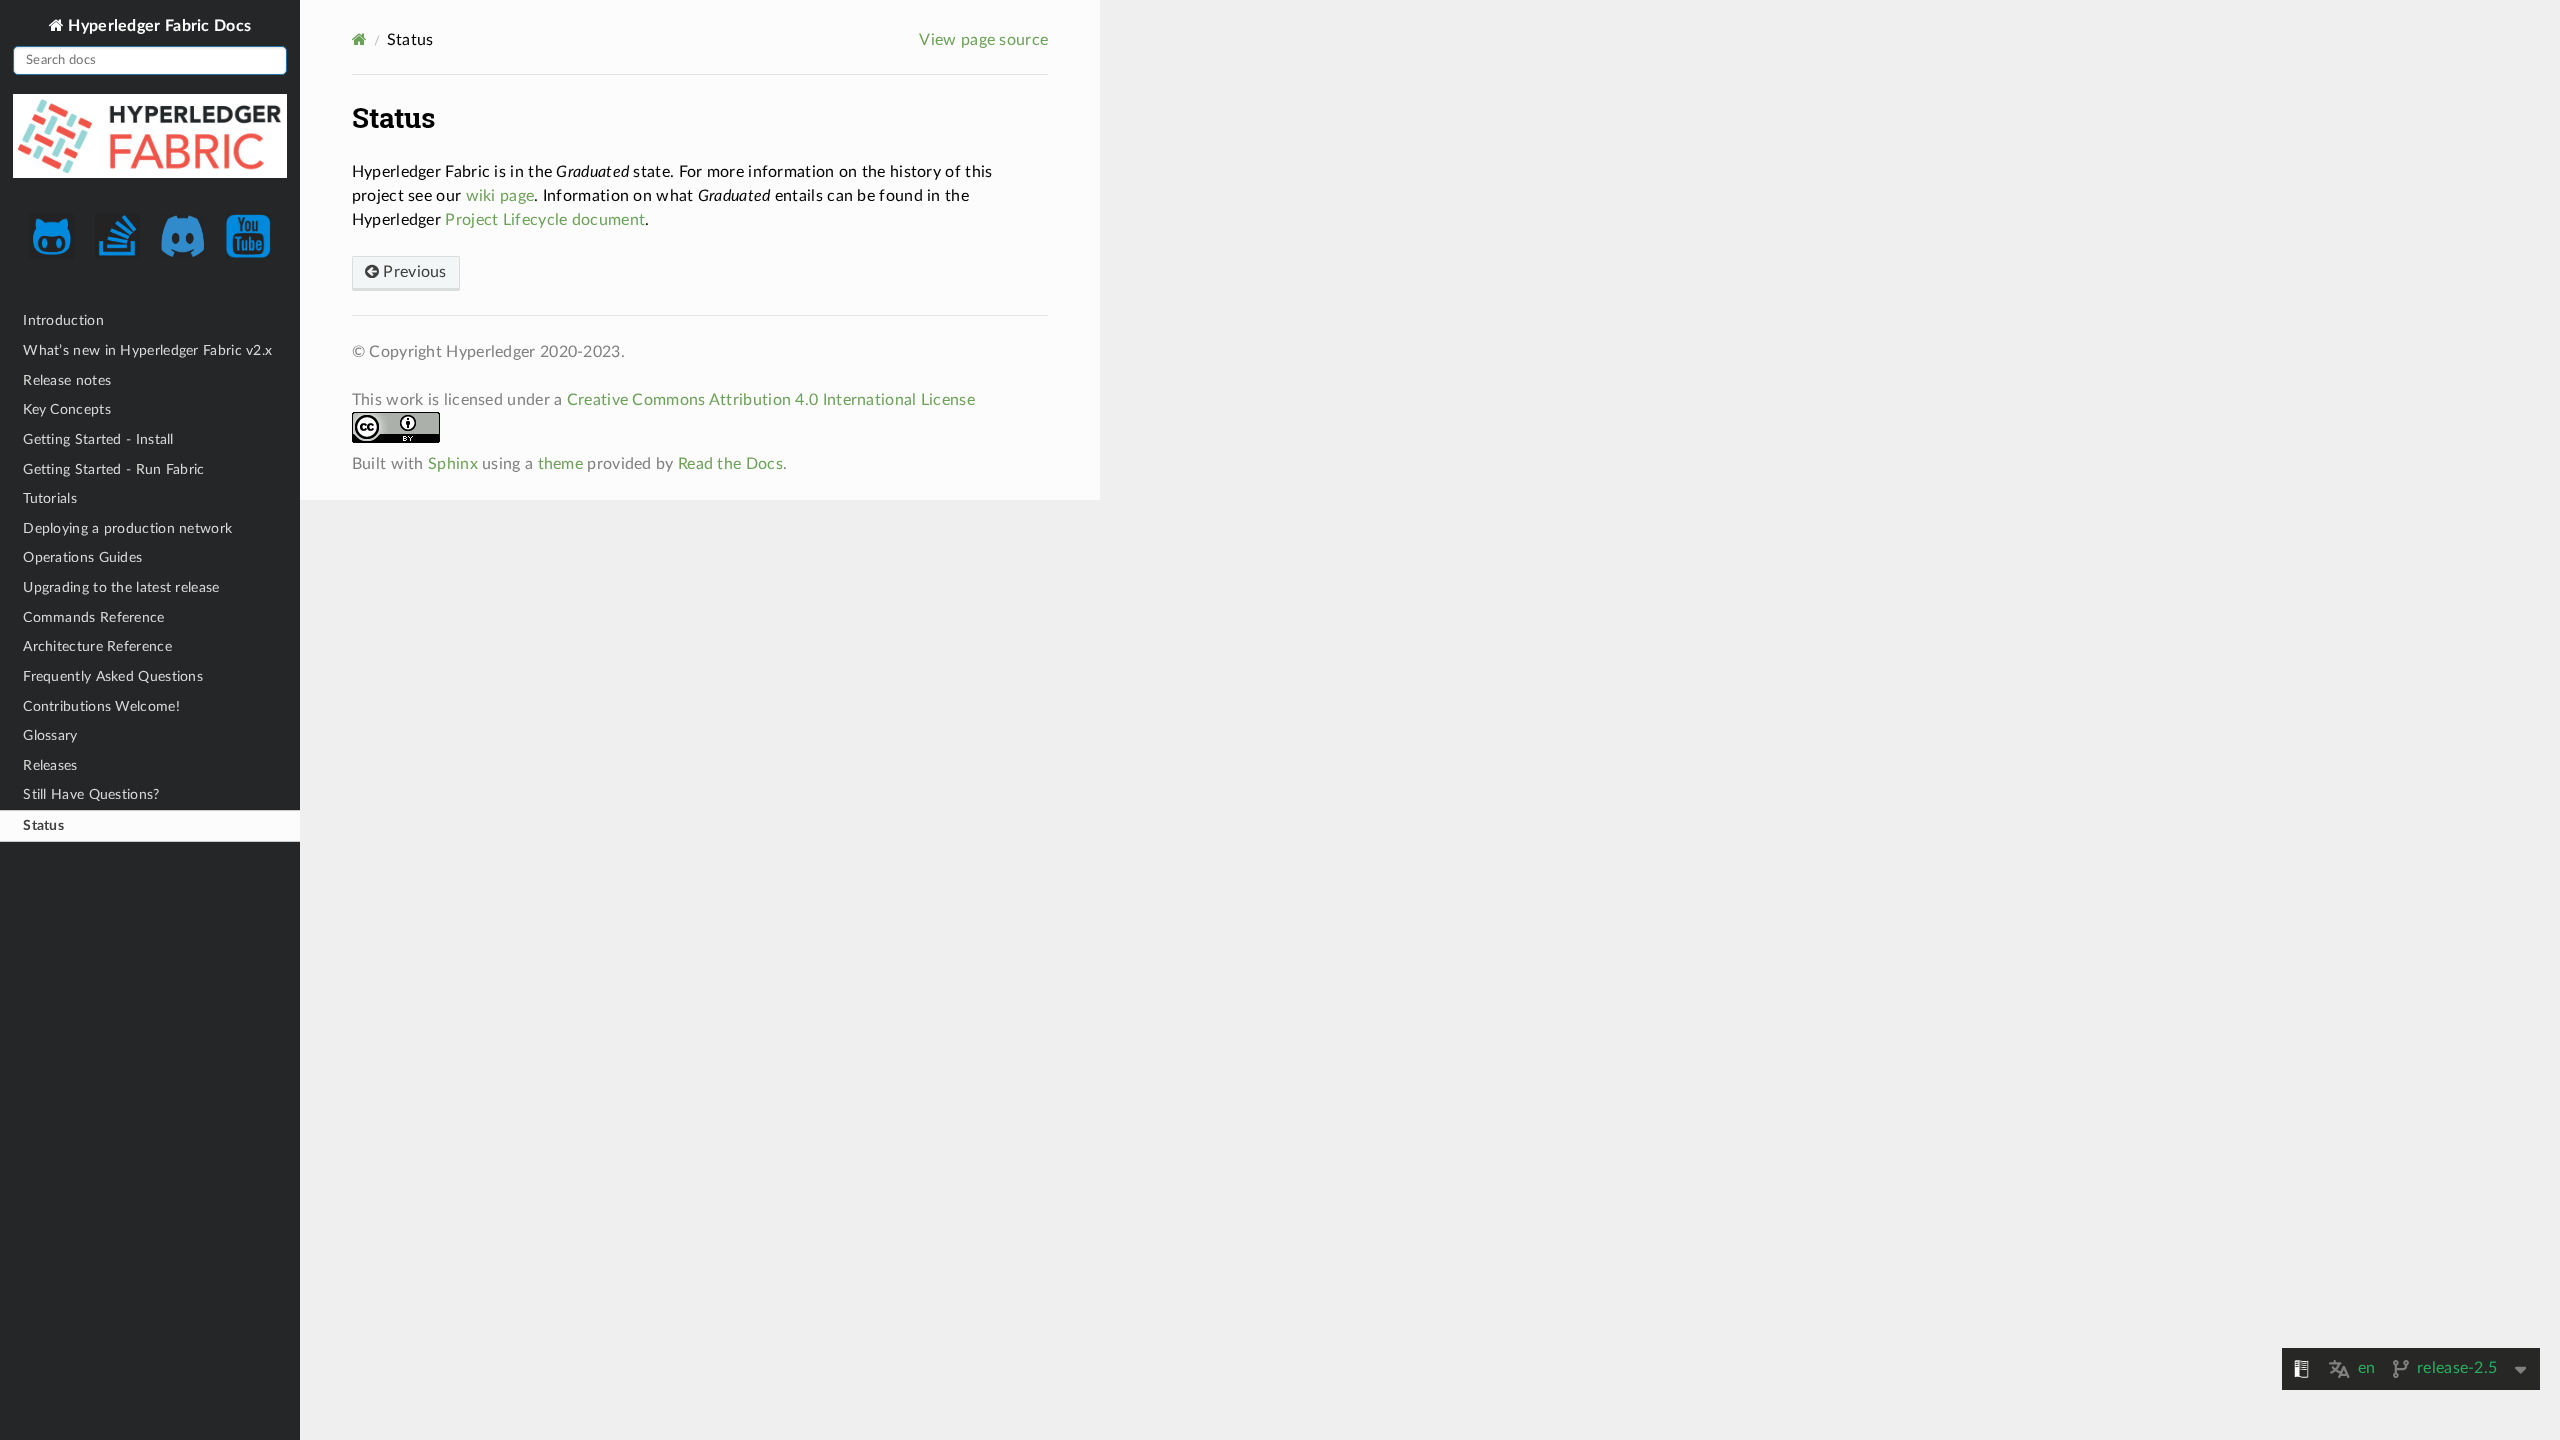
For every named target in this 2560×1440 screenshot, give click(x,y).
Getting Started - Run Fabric (113, 469)
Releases (50, 765)
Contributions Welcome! (101, 706)
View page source (983, 40)
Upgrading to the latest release (121, 587)
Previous (413, 272)
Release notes (67, 380)
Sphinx (453, 464)
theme (561, 464)
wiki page (500, 196)
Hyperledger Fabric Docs (157, 25)
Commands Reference (93, 617)
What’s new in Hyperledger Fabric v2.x (147, 350)
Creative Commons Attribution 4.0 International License (771, 400)
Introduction (63, 320)
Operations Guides (82, 557)
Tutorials (50, 498)
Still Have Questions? (91, 794)
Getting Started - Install (98, 439)
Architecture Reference (97, 646)
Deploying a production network (127, 528)
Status (43, 825)
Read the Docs (730, 464)
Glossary (50, 735)
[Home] (359, 39)
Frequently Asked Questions (113, 676)
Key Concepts (67, 409)
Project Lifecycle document (545, 220)
